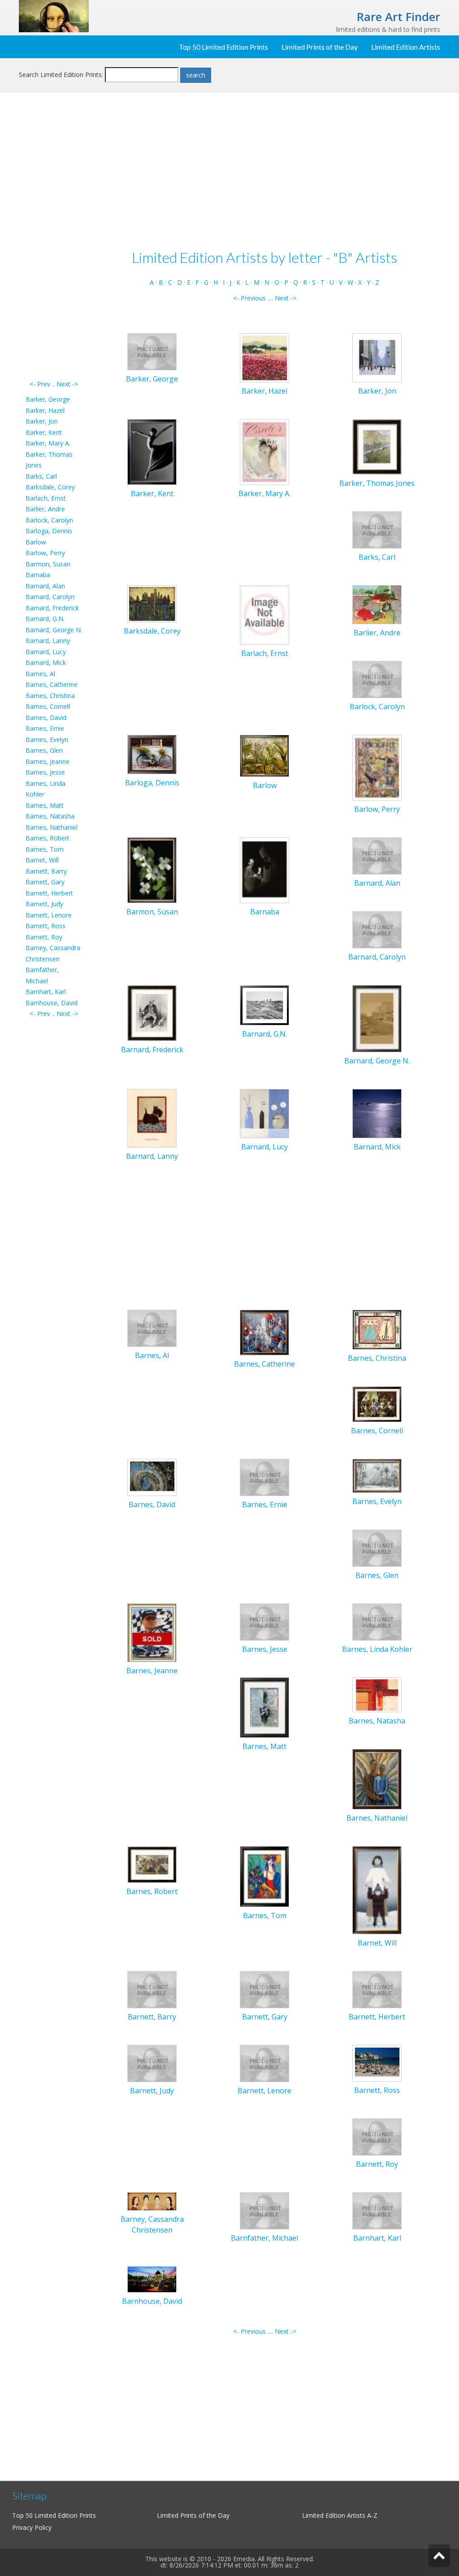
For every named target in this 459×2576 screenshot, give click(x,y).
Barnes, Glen (44, 750)
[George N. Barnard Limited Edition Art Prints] (377, 1018)
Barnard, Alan (45, 586)
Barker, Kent (44, 432)
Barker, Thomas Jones (377, 483)
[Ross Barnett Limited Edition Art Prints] (377, 2063)
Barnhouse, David (52, 1003)
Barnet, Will (42, 860)
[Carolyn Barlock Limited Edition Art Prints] (377, 679)
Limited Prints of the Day (320, 47)
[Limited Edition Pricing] (54, 15)
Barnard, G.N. (45, 619)
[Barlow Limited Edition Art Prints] (264, 755)
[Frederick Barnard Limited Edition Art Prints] (152, 1013)
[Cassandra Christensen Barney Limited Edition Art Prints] (152, 2201)
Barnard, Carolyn (50, 597)
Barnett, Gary (45, 882)
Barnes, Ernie (45, 728)
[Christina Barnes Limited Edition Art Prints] (377, 1329)
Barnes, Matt (45, 805)
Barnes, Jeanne (48, 761)
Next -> (67, 384)
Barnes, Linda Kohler (377, 1649)
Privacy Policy (32, 2527)
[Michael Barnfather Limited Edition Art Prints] (264, 2210)
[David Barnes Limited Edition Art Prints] (152, 1477)
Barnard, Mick (46, 662)
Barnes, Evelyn (47, 739)
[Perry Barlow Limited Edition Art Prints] (377, 767)
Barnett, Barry (46, 871)
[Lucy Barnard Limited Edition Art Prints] (264, 1112)
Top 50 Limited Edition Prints (223, 47)
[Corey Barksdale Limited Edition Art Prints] (152, 603)
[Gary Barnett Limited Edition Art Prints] (264, 1989)
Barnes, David (46, 718)
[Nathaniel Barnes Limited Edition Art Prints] (377, 1779)
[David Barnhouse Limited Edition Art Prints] (152, 2279)
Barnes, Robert (48, 838)
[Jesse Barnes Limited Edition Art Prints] (264, 1621)
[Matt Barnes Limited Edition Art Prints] (264, 1707)
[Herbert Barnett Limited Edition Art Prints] (377, 1989)
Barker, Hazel (45, 410)
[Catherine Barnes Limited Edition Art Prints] (264, 1332)
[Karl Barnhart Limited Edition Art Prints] (377, 2210)
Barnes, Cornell (48, 706)
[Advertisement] (54, 244)
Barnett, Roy (44, 937)
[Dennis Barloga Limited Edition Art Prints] (152, 754)
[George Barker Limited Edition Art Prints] (152, 351)
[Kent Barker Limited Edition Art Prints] (152, 452)
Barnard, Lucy (46, 652)
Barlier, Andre (45, 509)
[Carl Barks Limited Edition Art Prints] (377, 529)
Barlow (36, 542)
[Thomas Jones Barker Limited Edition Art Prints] (377, 446)
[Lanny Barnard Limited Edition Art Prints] (152, 1117)
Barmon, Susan (48, 564)
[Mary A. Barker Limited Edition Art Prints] (264, 452)
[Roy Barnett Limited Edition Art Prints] (377, 2137)
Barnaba (38, 575)
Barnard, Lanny (48, 641)
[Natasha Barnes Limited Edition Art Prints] (377, 1694)
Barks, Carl (41, 476)
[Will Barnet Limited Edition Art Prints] (377, 1889)
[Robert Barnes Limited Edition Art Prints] (152, 1864)
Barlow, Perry (45, 553)
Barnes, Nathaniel (52, 827)
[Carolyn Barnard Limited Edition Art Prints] (377, 929)
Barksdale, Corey (50, 487)
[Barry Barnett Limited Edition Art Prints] (152, 1989)
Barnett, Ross (45, 926)
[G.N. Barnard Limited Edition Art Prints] (264, 1005)
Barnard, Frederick (52, 608)
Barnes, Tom (45, 849)
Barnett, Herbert (49, 893)
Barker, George (48, 399)
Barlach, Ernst (46, 498)
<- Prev (40, 384)
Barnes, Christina (50, 696)
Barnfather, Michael (264, 2238)
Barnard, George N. (54, 630)
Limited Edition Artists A (337, 2515)
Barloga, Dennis (49, 531)
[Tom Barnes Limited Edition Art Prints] (264, 1876)
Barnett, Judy (44, 904)
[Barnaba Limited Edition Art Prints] (264, 870)
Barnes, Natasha (50, 816)
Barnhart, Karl (46, 992)
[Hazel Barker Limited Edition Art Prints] (264, 357)
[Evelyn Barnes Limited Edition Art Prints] (377, 1475)
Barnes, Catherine (52, 684)
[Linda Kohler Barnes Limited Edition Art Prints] (377, 1621)
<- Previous (249, 298)
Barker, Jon (42, 421)
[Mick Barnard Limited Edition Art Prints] (377, 1112)
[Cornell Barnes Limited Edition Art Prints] (377, 1404)
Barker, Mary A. (48, 443)
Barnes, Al (40, 674)
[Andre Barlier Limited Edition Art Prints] (377, 604)
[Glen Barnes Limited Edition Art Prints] (377, 1547)
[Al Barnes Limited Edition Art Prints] (152, 1327)
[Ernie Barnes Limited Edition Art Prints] (264, 1477)
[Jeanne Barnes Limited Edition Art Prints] (152, 1632)
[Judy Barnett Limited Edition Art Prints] (152, 2063)
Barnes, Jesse (45, 772)
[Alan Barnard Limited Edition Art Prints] (377, 855)
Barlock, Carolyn (49, 520)
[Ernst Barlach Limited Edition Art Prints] (264, 614)
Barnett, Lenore (49, 915)
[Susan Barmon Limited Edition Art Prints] (152, 870)
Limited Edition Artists (406, 47)
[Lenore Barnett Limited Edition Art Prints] (264, 2063)
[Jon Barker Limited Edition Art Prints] (377, 357)
